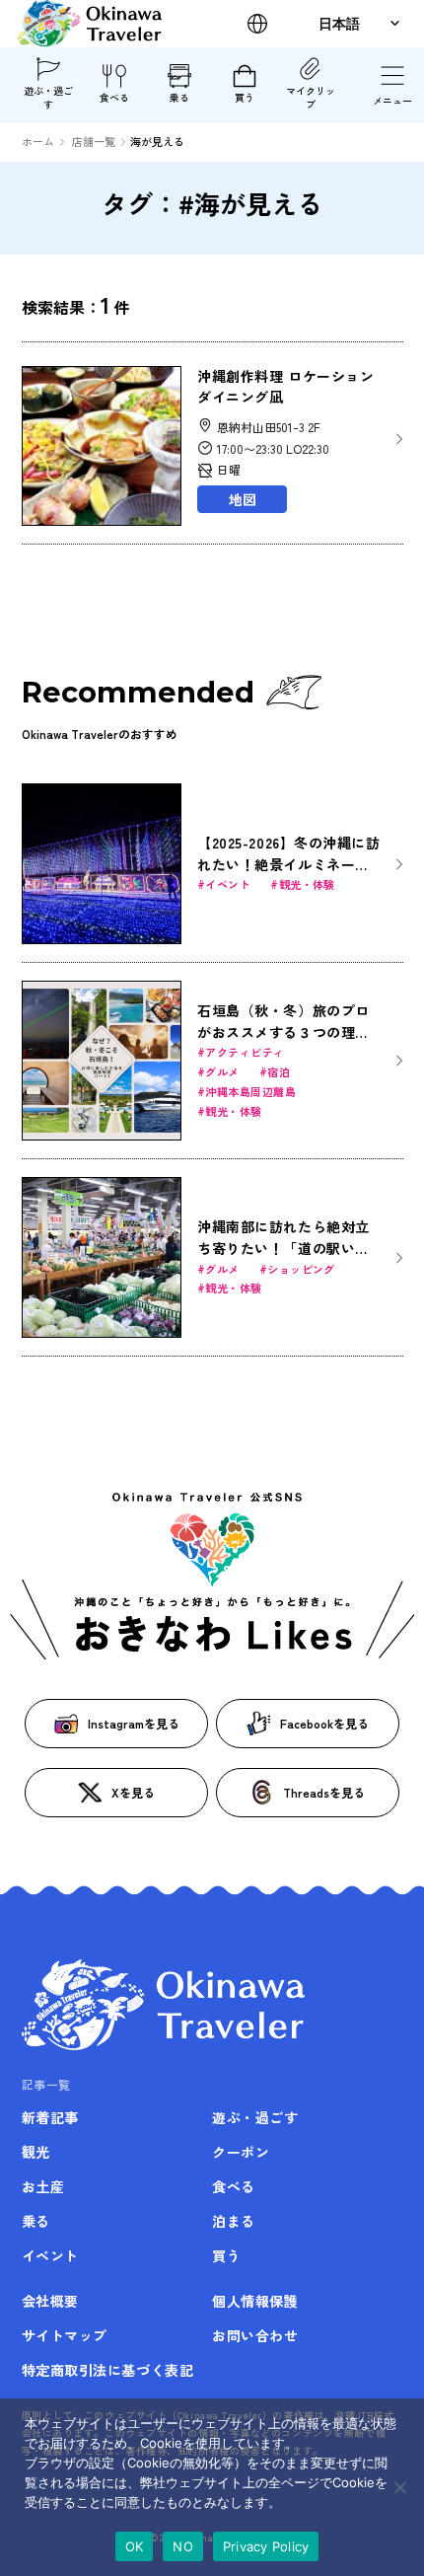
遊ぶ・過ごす (48, 97)
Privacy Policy (266, 2546)
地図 (243, 499)
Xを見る (133, 1792)
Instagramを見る (134, 1723)
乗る (179, 97)
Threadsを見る (324, 1792)
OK (135, 2546)
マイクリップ (311, 97)
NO (183, 2546)
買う (245, 97)
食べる (114, 97)
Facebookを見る (324, 1723)
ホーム (38, 141)
